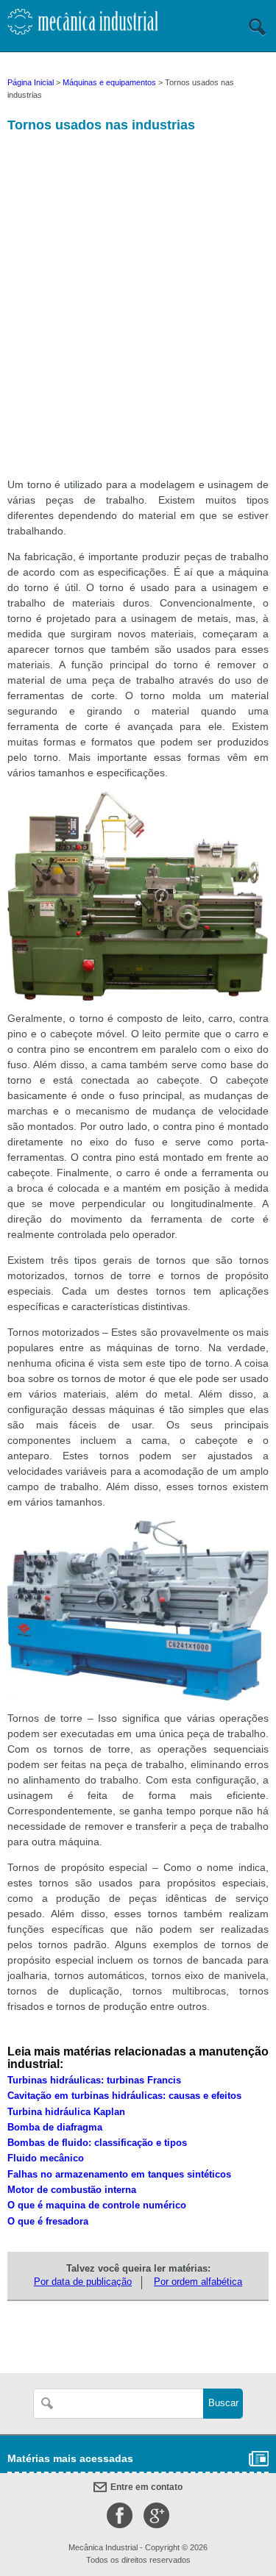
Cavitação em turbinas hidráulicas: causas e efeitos (124, 2096)
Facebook (120, 2515)
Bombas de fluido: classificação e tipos (97, 2143)
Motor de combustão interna (72, 2190)
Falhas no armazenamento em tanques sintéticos (119, 2175)
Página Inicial (31, 82)
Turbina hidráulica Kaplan (66, 2112)
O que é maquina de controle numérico (97, 2205)
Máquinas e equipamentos (109, 82)
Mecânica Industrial (83, 27)
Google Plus (156, 2515)
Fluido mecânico (46, 2158)
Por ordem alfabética (198, 2282)
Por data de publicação (83, 2282)
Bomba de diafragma (55, 2128)
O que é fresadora (48, 2222)
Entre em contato (146, 2487)
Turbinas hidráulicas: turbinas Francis (94, 2081)
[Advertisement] (138, 311)
